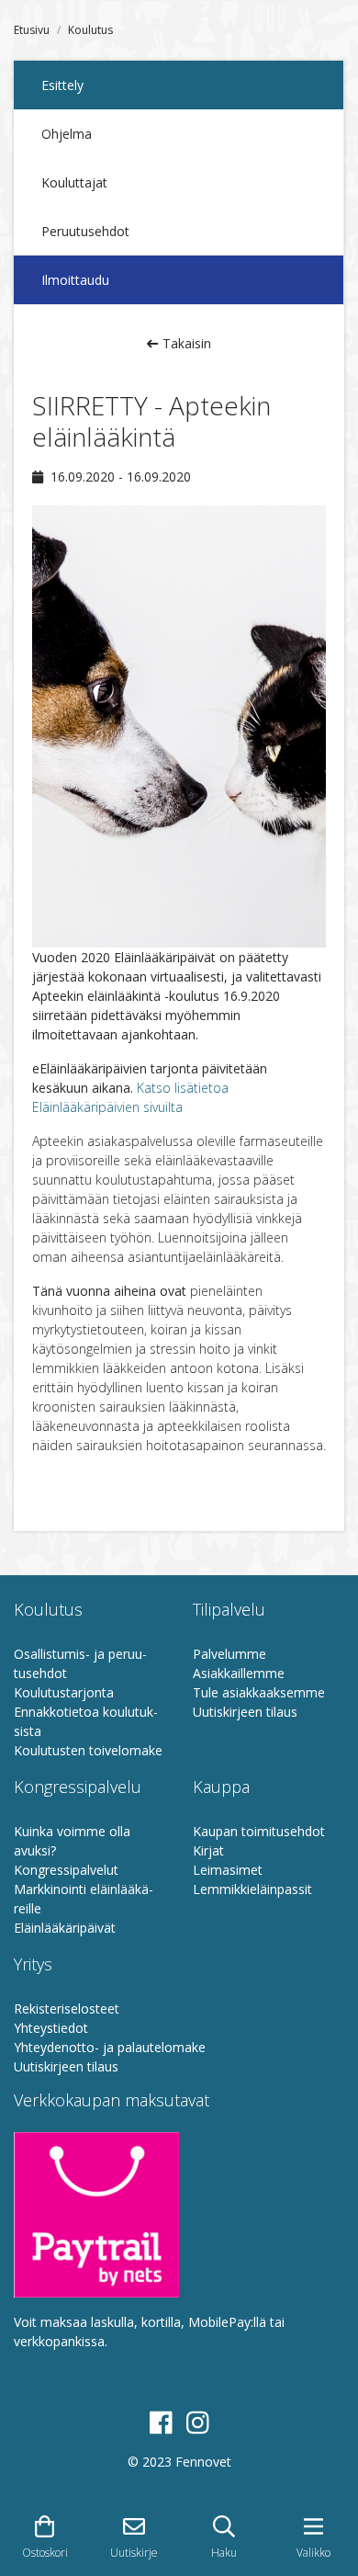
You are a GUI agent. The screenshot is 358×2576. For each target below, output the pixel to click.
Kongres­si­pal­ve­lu (78, 1787)
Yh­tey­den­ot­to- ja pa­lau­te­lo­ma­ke (110, 2047)
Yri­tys (33, 1964)
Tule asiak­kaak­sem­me (259, 1692)
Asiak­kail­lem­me (239, 1673)
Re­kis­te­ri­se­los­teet (67, 2009)
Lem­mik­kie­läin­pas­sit (252, 1889)
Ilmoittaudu (75, 280)
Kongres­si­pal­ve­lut (66, 1870)
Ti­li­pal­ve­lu (229, 1609)
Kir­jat (208, 1850)
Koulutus (90, 30)
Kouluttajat (74, 182)
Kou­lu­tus (48, 1609)
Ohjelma (67, 134)
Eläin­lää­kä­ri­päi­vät (65, 1928)
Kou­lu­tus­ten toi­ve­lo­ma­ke (88, 1750)
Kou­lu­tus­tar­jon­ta (64, 1692)
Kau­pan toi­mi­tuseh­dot (259, 1831)
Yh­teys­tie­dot (51, 2028)
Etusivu (32, 30)
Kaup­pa (221, 1787)
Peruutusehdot (85, 231)
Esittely (62, 85)
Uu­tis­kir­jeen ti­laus (245, 1712)
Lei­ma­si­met (228, 1870)
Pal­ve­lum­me (229, 1654)
